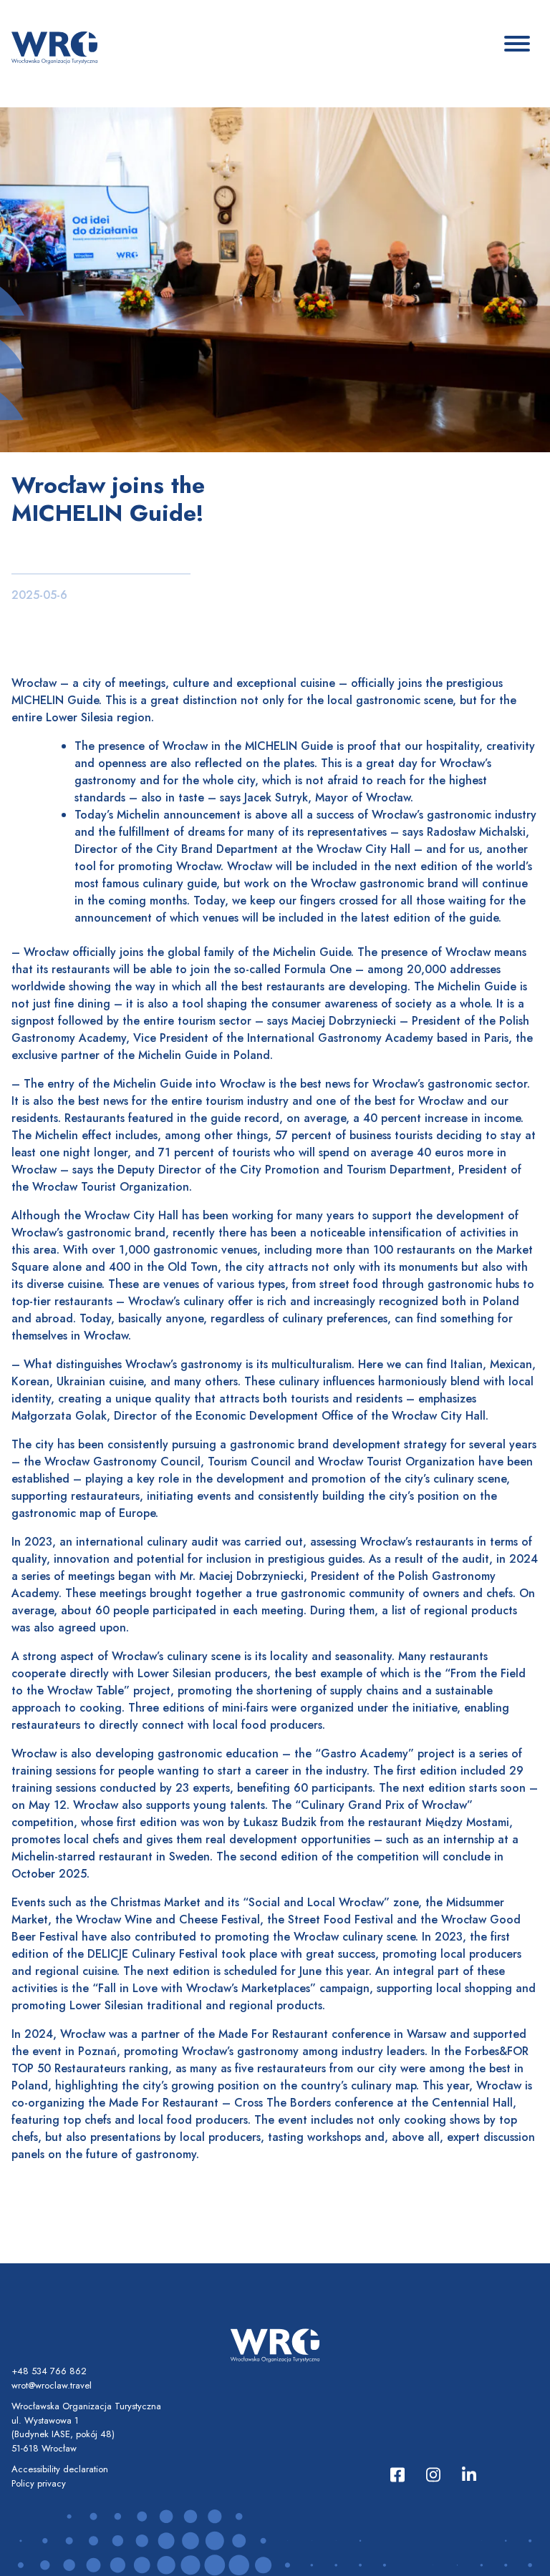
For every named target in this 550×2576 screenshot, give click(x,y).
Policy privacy (39, 2483)
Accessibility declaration (60, 2469)
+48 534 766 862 (49, 2371)
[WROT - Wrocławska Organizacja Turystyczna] (54, 47)
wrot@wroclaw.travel (52, 2385)
